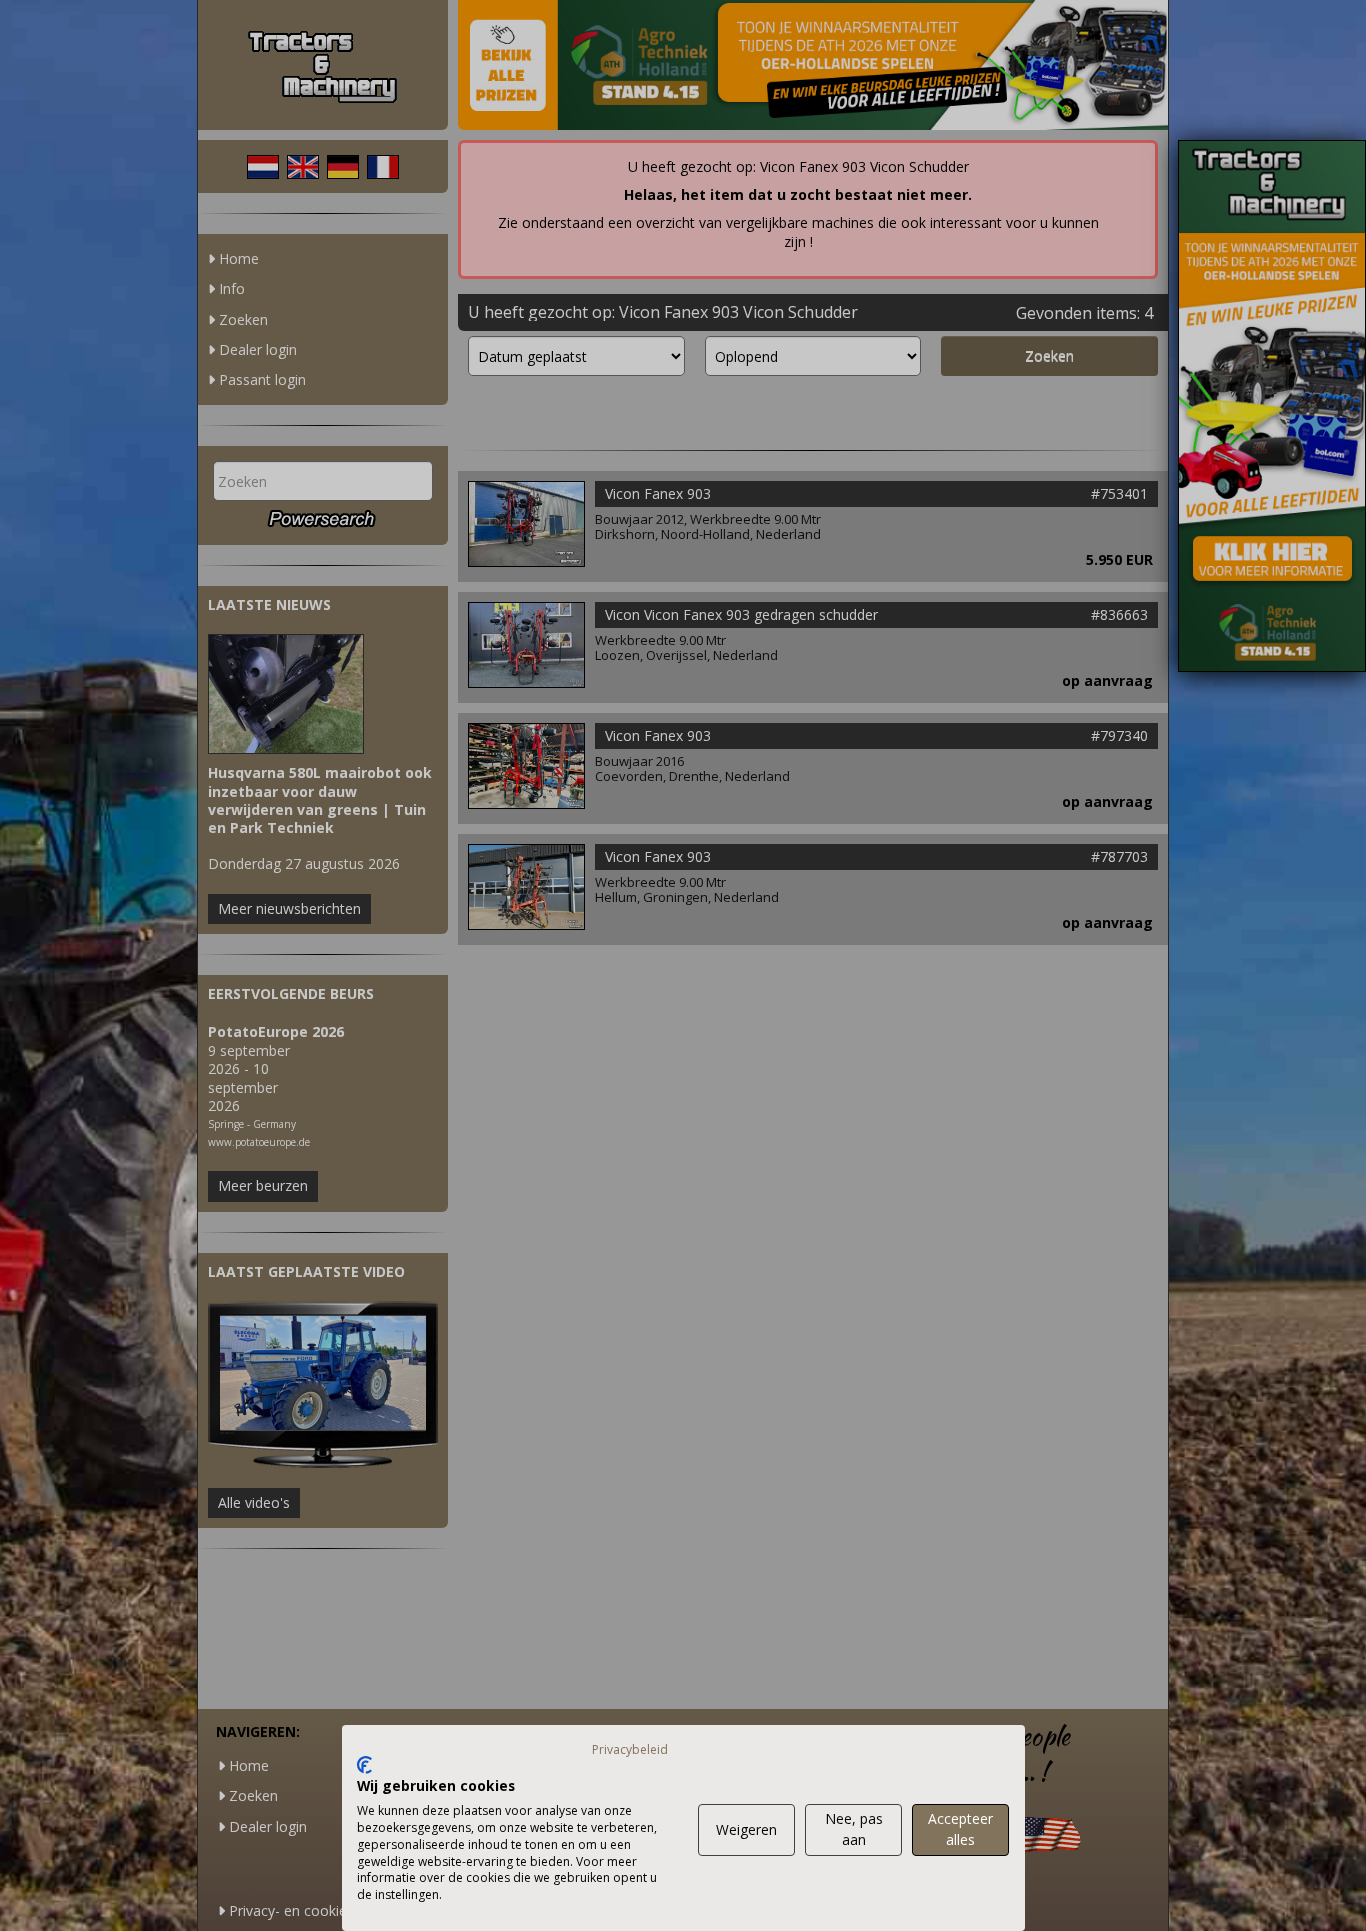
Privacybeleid (630, 1749)
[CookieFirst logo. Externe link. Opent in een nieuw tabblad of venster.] (364, 1765)
